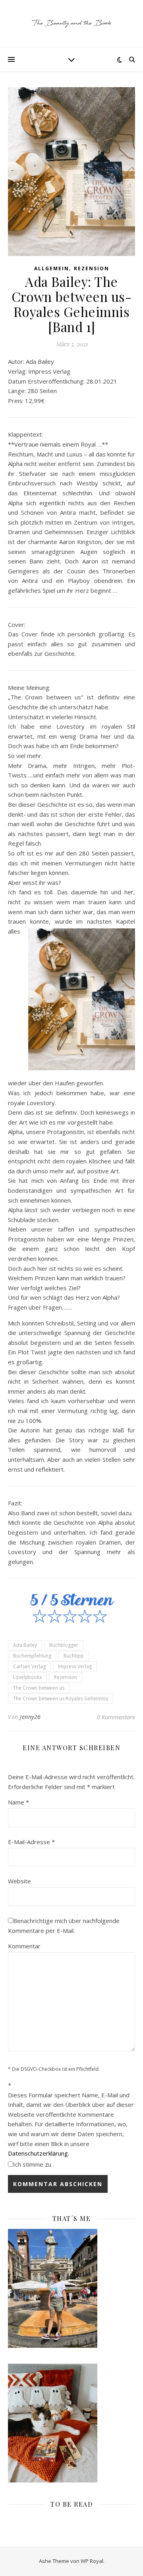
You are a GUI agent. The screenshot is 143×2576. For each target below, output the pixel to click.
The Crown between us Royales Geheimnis (61, 1699)
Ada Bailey (25, 1645)
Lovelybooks (27, 1677)
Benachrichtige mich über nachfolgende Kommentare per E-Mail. (64, 1926)
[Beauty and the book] (71, 24)
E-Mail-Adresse (31, 1842)
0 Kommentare (116, 1717)
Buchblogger (64, 1645)
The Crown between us (39, 1688)
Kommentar (24, 1946)
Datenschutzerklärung (38, 2153)
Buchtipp (74, 1656)
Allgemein (52, 268)
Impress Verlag (75, 1666)
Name (18, 1802)
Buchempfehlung (32, 1656)
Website (19, 1881)
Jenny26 (30, 1717)
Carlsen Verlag (29, 1666)
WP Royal (92, 2561)
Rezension (92, 268)
